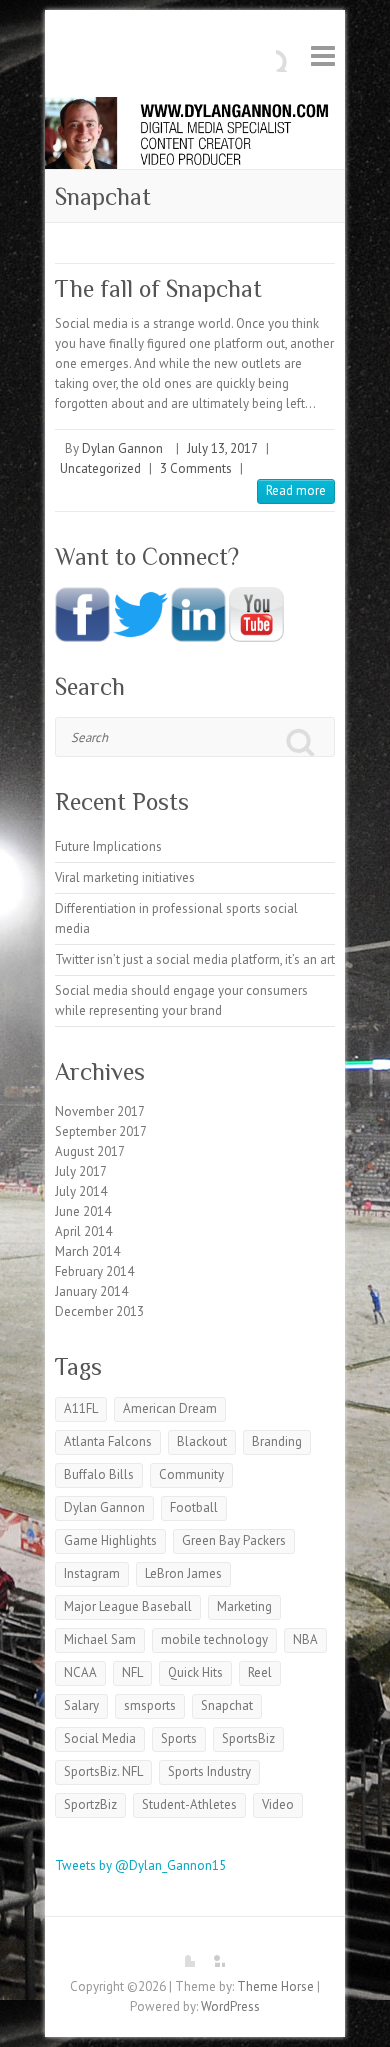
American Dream (170, 1408)
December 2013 (99, 1311)
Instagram (92, 1573)
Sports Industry (209, 1771)
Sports (179, 1738)
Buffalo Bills (99, 1474)
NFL (132, 1672)
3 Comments (196, 468)
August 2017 (90, 1151)
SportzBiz (90, 1804)
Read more (296, 490)
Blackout (202, 1441)
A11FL (81, 1408)
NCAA (80, 1672)
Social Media (100, 1738)
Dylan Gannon (122, 448)
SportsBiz (248, 1738)
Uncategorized (100, 468)
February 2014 (94, 1271)
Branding (277, 1441)
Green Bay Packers (234, 1540)
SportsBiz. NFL (103, 1771)
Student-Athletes (189, 1804)
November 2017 (100, 1111)
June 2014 (83, 1211)
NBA (305, 1639)
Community (191, 1474)
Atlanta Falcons (108, 1441)
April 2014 (83, 1231)
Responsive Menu (323, 55)
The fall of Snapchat (158, 288)
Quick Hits (195, 1672)
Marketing (244, 1606)
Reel (260, 1672)
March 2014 (87, 1251)
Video (278, 1804)
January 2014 (91, 1291)
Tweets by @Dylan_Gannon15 (140, 1865)
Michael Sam (100, 1639)
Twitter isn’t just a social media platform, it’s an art (195, 959)
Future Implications (108, 846)
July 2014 (81, 1191)
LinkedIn (210, 1952)
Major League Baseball (128, 1606)
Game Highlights (110, 1540)
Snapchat (227, 1705)
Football (194, 1507)
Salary (81, 1705)
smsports (150, 1705)
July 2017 (81, 1171)
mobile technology (214, 1639)
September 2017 (101, 1131)
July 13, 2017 (222, 448)
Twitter (180, 1952)
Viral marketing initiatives (125, 877)
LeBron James (183, 1573)
